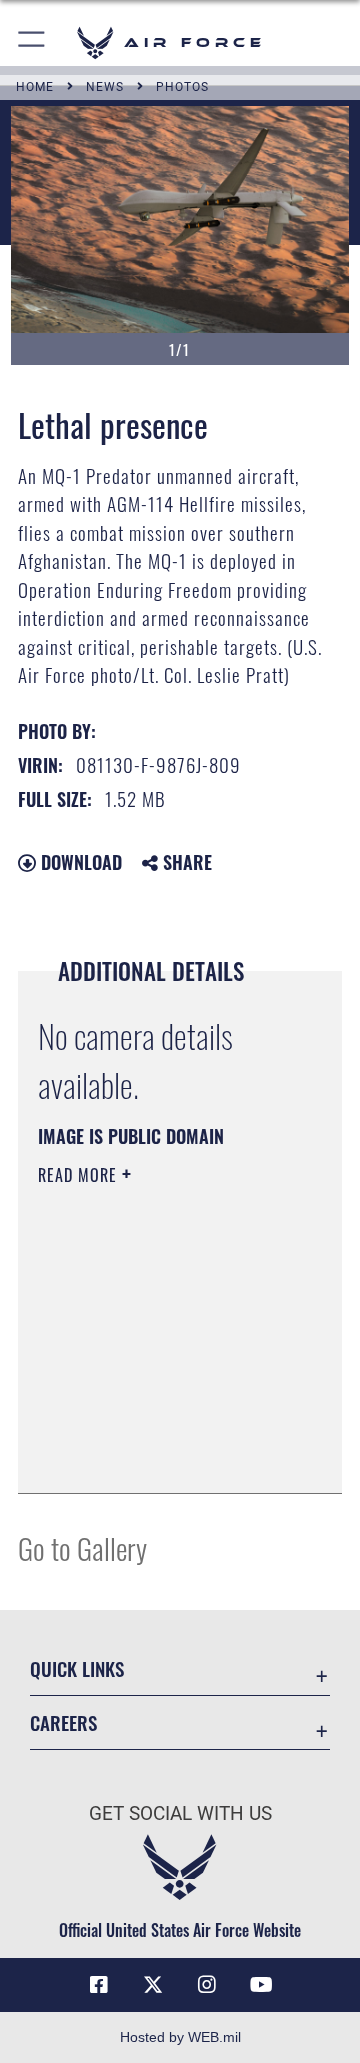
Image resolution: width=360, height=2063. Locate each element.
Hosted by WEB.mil (180, 2037)
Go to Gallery (82, 1547)
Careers (63, 1722)
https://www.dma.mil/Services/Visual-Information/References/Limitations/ (159, 1456)
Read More (80, 1175)
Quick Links (77, 1668)
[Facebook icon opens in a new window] (99, 1985)
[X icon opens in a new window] (153, 1985)
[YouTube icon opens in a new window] (261, 1985)
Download (79, 862)
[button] (32, 42)
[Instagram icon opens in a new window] (207, 1985)
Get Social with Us (180, 1813)
